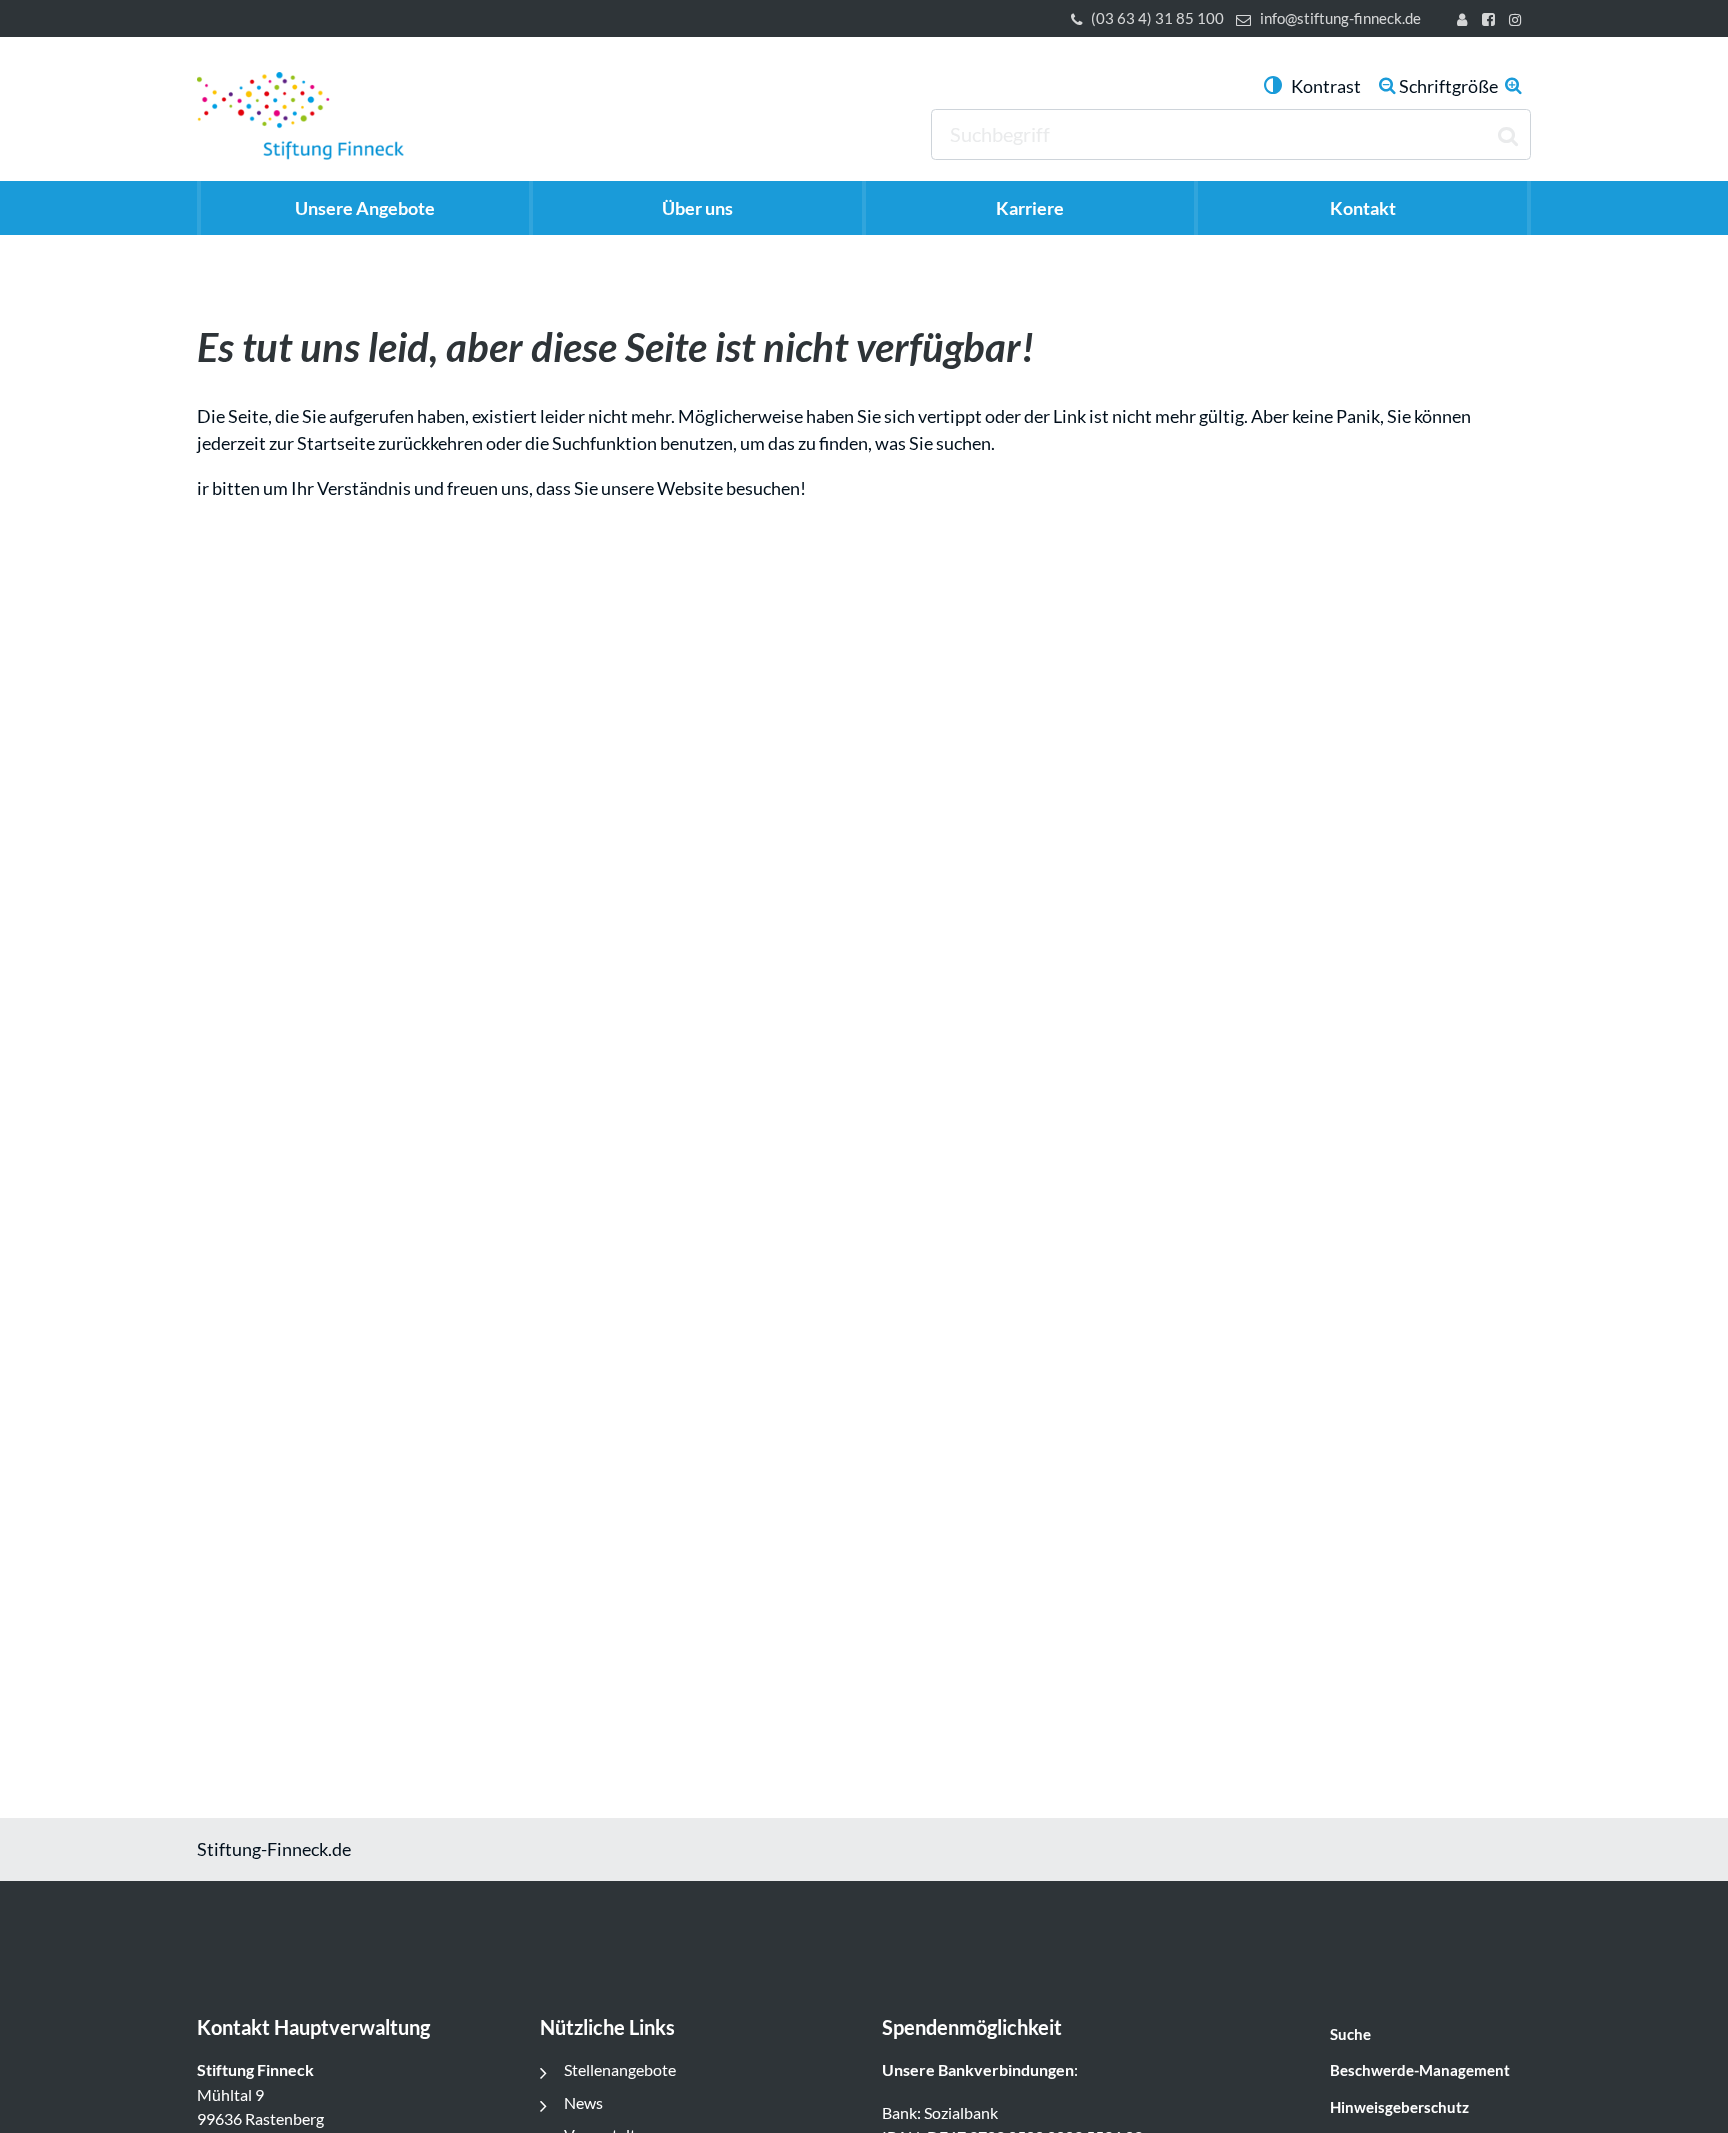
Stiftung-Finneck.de (274, 1849)
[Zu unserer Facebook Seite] (1491, 21)
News (583, 2102)
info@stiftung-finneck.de (1340, 18)
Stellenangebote (620, 2069)
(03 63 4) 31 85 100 (1157, 18)
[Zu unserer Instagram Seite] (1518, 21)
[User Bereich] (1466, 21)
